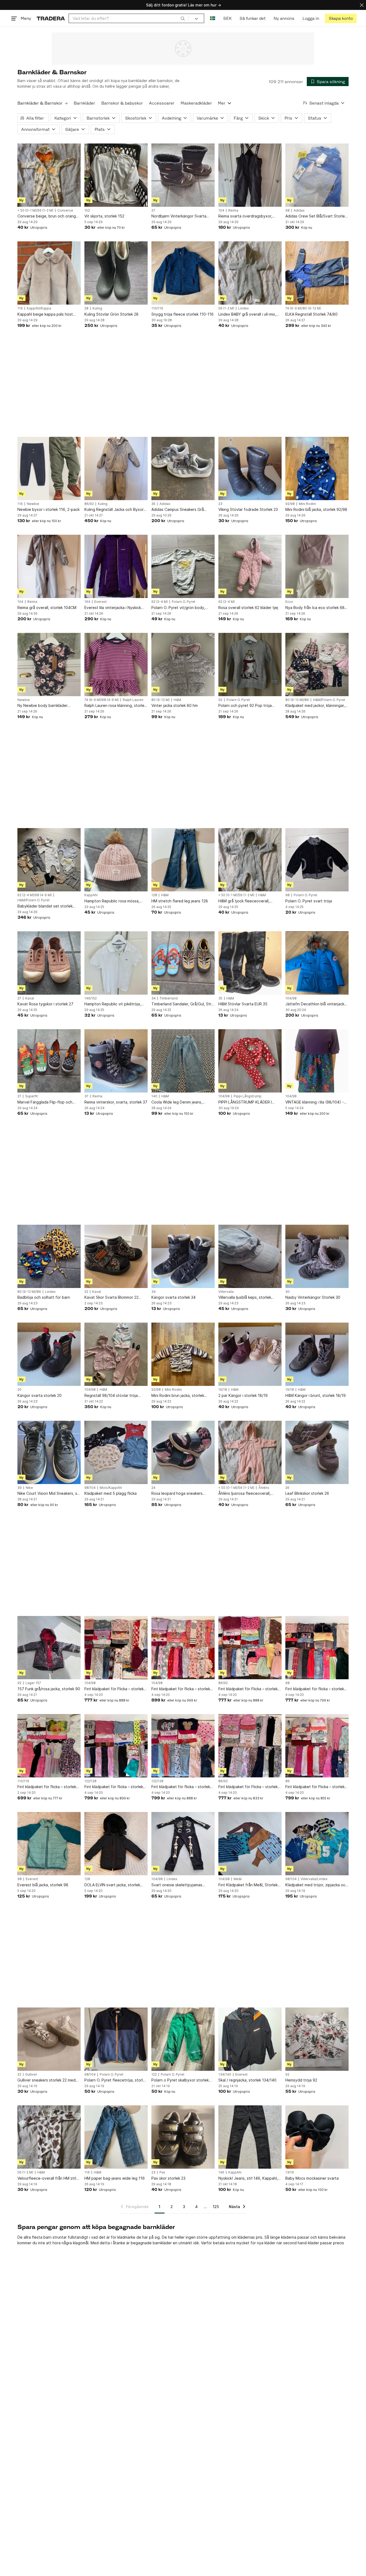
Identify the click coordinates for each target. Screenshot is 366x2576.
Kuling (97, 308)
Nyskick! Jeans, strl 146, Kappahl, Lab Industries (248, 2178)
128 (154, 895)
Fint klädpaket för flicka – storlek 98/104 (181, 1689)
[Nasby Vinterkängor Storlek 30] (317, 1256)
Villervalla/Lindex (314, 1879)
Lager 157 (33, 1683)
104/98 (291, 998)
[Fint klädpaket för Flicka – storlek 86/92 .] (250, 1648)
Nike (29, 1488)
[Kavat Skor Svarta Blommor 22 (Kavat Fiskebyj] (116, 1256)
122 (154, 2075)
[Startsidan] (51, 18)
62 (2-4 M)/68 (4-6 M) (35, 895)
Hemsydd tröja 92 (301, 2080)
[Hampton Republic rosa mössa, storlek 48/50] (116, 860)
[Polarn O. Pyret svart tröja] (317, 860)
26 (287, 1488)
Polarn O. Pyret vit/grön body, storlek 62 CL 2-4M (178, 608)
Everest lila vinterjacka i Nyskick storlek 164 (113, 608)
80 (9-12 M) (160, 700)
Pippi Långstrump (248, 1096)
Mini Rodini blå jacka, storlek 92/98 (316, 509)
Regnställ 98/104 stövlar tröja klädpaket (111, 1396)
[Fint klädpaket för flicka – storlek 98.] (317, 1648)
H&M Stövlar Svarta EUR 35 (243, 1004)
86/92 (89, 504)
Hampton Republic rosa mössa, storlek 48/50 (112, 901)
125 (216, 2207)
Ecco (289, 602)
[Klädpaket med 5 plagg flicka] (116, 1452)
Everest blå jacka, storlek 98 (43, 1885)
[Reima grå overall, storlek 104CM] (49, 566)
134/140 (225, 2075)
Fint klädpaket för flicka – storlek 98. (315, 1689)
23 (220, 504)
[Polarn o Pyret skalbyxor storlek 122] (183, 2039)
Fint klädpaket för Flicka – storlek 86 (315, 1787)
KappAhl (91, 895)
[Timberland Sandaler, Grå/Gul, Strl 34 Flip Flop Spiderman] (183, 963)
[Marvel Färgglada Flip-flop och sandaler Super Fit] (49, 1061)
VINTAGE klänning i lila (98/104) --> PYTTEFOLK (316, 1102)
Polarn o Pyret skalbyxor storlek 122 (180, 2080)
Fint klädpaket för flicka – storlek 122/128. (114, 1787)
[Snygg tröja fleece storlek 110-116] (183, 273)
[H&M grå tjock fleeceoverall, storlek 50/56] (250, 860)
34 (154, 998)
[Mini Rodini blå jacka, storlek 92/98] (317, 468)
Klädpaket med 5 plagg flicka (111, 1493)
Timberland (169, 998)
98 (287, 211)
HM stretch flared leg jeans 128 (180, 901)
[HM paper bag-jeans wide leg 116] (116, 2137)
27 (153, 211)
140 (154, 1096)
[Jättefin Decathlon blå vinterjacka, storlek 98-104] (317, 963)
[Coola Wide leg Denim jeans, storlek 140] (183, 1061)
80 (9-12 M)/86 (297, 700)
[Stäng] (362, 5)
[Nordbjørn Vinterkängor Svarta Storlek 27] (183, 175)
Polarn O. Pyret (184, 602)
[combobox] (129, 18)
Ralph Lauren (133, 700)
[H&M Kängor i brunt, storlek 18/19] (317, 1354)
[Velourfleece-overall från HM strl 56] (49, 2137)
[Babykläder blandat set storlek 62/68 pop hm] (49, 860)
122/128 (90, 1781)
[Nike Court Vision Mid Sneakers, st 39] (49, 1452)
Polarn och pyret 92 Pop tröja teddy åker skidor (245, 706)
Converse (65, 211)
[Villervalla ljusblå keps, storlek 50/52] (250, 1256)
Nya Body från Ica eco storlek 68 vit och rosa (315, 608)
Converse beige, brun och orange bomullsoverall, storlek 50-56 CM (48, 216)
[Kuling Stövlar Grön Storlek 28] (116, 273)
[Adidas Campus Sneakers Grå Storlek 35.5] (183, 468)
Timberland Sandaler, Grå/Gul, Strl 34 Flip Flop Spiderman (182, 1004)
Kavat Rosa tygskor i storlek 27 (45, 1004)
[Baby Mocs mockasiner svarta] (317, 2137)
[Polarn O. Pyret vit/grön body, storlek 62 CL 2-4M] (183, 566)
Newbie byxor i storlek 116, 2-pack (48, 509)
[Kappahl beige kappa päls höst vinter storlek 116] (49, 273)
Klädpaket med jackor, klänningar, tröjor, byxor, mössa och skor (315, 706)
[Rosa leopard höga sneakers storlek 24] (183, 1452)
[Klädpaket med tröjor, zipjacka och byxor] (317, 1844)
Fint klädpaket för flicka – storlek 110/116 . (47, 1787)
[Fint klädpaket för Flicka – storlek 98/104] (116, 1648)
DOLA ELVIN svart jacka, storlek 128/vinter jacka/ (112, 1885)
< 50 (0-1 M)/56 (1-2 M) (35, 211)
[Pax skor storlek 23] (183, 2137)
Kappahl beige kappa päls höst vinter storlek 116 (45, 314)
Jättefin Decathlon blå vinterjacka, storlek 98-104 (316, 1004)
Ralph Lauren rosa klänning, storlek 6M (115, 706)
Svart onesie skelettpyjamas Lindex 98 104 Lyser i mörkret (178, 1885)
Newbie (33, 504)
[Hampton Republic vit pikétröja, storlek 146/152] (116, 963)
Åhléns (264, 1488)
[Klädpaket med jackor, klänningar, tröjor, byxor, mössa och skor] (317, 665)
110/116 (157, 308)
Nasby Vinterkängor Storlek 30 (313, 1297)
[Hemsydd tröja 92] (317, 2039)
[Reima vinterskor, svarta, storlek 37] (116, 1061)
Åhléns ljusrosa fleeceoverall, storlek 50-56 (244, 1494)
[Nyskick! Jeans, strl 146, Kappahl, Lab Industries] (250, 2137)
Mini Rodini (307, 504)
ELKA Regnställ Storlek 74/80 (311, 314)
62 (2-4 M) (160, 602)
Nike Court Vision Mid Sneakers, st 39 (48, 1494)
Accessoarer (162, 103)
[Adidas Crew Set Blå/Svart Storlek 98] (317, 175)
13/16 (290, 2172)
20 (19, 1390)
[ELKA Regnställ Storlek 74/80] (317, 273)
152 (87, 211)
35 (153, 504)
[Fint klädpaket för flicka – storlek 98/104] (183, 1648)
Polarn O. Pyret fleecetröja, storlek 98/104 (116, 2080)
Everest (100, 602)
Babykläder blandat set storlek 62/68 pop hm (45, 906)
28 (86, 308)
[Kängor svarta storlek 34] (183, 1256)
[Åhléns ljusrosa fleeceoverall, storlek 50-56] (250, 1452)
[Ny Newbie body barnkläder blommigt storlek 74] (49, 665)
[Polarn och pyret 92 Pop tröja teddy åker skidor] (250, 665)
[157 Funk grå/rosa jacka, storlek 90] (49, 1648)
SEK (227, 18)
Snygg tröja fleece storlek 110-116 (182, 314)
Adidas (299, 211)
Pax (162, 2172)
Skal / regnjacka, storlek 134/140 (247, 2080)
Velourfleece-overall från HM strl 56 (47, 2178)
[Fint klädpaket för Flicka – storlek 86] (317, 1746)
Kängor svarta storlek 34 (173, 1297)
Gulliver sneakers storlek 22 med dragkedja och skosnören (46, 2080)
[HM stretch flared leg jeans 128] (183, 860)
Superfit (31, 1096)
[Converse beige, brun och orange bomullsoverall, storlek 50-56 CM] (49, 175)
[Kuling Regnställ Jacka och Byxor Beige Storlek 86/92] (116, 468)
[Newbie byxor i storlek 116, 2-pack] (49, 468)
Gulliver (31, 2075)
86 (287, 1781)
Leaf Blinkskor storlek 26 (307, 1493)
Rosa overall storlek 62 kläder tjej (248, 608)
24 (153, 1488)
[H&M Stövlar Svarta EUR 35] (250, 963)
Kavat (30, 998)
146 (221, 2172)
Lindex (243, 308)
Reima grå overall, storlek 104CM (47, 608)
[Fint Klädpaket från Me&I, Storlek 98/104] (250, 1844)
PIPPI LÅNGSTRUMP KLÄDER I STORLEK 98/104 (245, 1102)
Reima (233, 211)
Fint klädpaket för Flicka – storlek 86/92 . (248, 1689)
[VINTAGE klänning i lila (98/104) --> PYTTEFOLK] (317, 1061)
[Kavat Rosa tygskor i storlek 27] (49, 963)
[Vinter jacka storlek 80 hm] (183, 665)
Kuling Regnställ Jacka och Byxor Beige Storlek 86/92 (114, 510)
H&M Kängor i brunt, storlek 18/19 (315, 1395)
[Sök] (183, 18)
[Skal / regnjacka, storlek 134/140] (250, 2039)
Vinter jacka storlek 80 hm (175, 705)
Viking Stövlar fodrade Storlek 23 (248, 509)
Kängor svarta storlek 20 (40, 1395)
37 (86, 1096)
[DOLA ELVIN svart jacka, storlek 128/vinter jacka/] (116, 1844)
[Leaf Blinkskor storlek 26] (317, 1452)
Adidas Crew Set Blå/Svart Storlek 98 (316, 216)
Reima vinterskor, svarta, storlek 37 (116, 1102)
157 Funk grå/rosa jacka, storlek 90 (49, 1689)
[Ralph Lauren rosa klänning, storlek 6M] (116, 665)
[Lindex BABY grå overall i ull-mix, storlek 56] (250, 273)
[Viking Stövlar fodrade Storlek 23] (250, 468)
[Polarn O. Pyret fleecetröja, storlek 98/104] (116, 2039)
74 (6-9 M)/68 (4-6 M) (102, 700)
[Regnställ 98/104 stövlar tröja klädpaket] (116, 1354)
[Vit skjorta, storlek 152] (116, 175)
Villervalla (226, 1292)
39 (20, 1488)
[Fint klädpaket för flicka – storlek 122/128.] (116, 1746)
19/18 (223, 1390)
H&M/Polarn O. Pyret (329, 700)
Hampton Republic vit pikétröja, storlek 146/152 (113, 1004)
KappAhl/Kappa (39, 308)
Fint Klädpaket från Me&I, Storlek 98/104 (248, 1885)
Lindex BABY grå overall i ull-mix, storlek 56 (247, 314)
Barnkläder (84, 103)
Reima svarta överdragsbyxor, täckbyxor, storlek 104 (245, 216)
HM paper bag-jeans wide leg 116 (115, 2178)
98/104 (90, 1488)
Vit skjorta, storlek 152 (104, 216)
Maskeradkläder (196, 103)
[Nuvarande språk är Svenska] (213, 18)
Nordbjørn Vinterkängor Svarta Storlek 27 (179, 216)
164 (87, 602)
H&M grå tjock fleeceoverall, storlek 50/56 (244, 901)
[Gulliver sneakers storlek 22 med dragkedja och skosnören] (49, 2039)
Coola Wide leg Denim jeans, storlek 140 (177, 1102)
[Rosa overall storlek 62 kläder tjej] (250, 566)
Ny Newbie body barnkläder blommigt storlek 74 (42, 706)
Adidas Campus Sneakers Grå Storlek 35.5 (178, 510)
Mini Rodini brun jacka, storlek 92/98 (178, 1396)
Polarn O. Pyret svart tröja (309, 901)
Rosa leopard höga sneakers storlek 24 (177, 1494)
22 (86, 1292)
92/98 (290, 504)
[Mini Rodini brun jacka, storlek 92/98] (183, 1354)
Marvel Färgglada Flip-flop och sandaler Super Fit (45, 1102)
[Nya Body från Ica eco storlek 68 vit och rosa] (317, 566)
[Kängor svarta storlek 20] (49, 1354)
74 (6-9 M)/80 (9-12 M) (303, 308)
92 (220, 700)
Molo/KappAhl (111, 1488)
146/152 (91, 998)
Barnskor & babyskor (122, 103)
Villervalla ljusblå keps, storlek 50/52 (245, 1298)
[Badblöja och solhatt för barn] (49, 1256)
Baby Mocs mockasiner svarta (312, 2178)
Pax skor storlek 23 (168, 2178)
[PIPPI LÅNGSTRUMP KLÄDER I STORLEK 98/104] (250, 1061)
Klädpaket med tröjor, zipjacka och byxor (316, 1885)
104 (221, 211)
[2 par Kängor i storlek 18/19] (250, 1354)
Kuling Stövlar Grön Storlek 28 (111, 314)
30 (287, 1292)
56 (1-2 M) (226, 308)
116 (20, 308)
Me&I (238, 1879)
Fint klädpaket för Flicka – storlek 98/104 (114, 1689)
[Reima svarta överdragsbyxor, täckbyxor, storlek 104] (250, 175)
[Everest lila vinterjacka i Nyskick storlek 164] (116, 566)
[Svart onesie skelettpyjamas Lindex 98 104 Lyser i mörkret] (183, 1844)
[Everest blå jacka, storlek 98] (49, 1844)
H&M (177, 700)
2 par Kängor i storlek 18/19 (243, 1395)
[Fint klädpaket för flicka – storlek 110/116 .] (49, 1746)
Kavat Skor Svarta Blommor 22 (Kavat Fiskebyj (111, 1298)
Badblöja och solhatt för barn (44, 1297)
